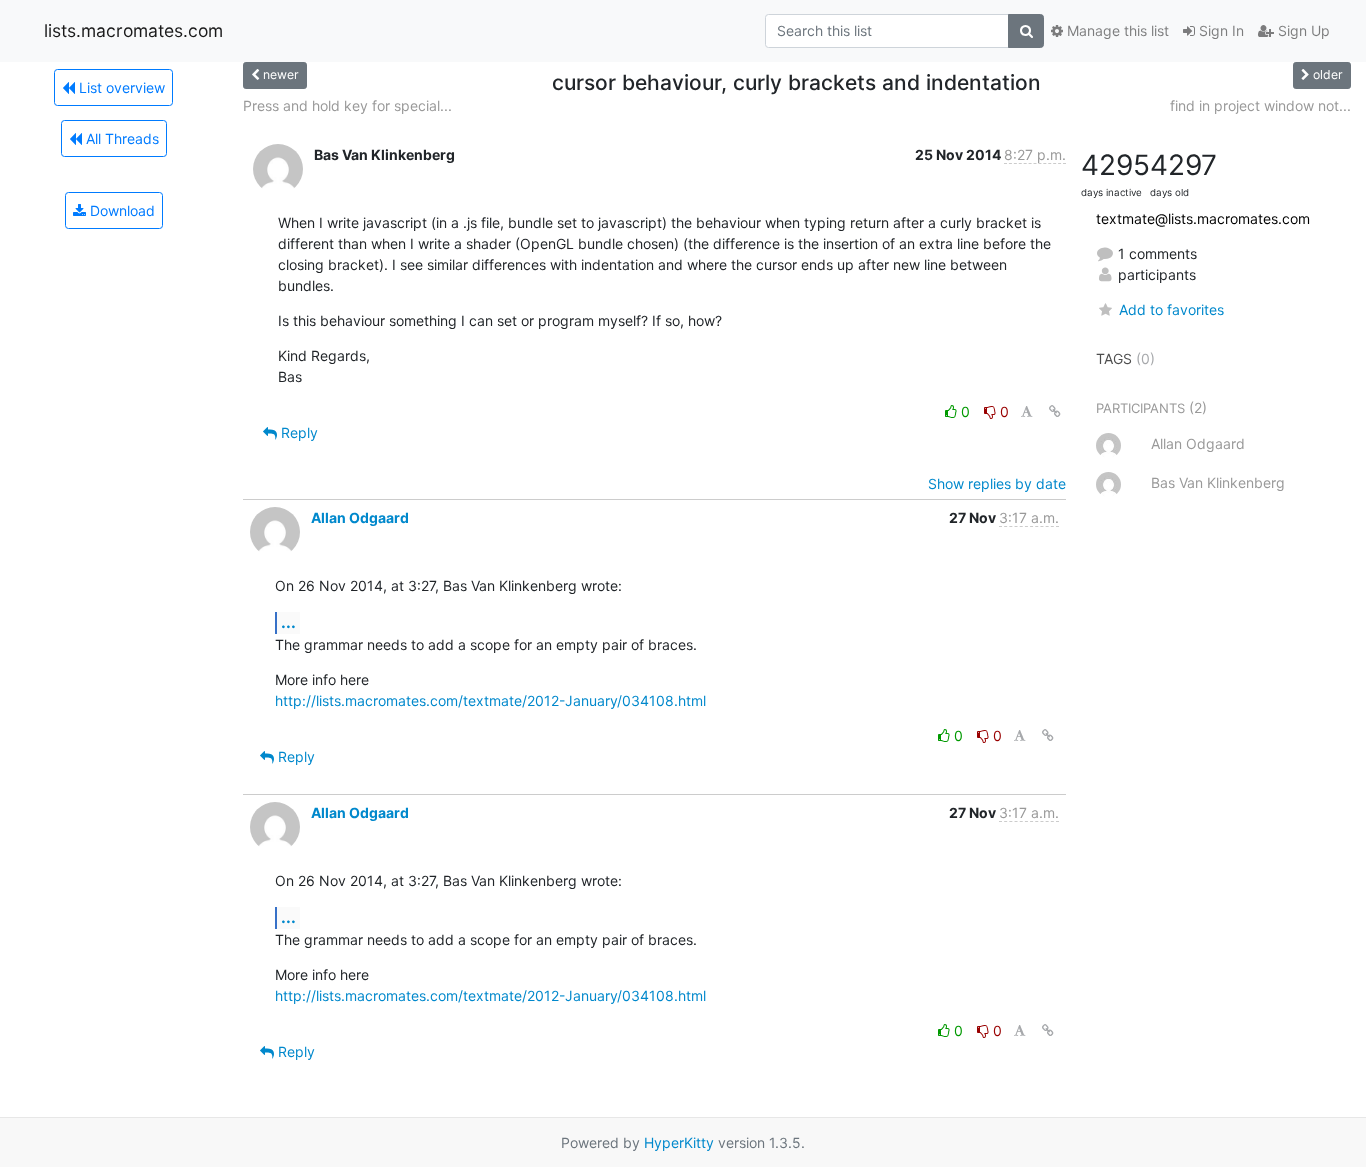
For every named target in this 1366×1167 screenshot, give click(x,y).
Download (120, 210)
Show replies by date (997, 483)
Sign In (1219, 30)
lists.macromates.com (133, 30)
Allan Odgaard (360, 517)
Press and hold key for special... (347, 105)
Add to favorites (1171, 309)
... (288, 622)
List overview (120, 87)
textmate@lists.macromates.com (1203, 218)
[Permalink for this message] (1055, 411)
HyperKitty (679, 1142)
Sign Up (1302, 30)
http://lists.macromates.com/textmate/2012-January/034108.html (490, 700)
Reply (297, 432)
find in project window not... (1260, 105)
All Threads (120, 138)
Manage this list (1116, 30)
